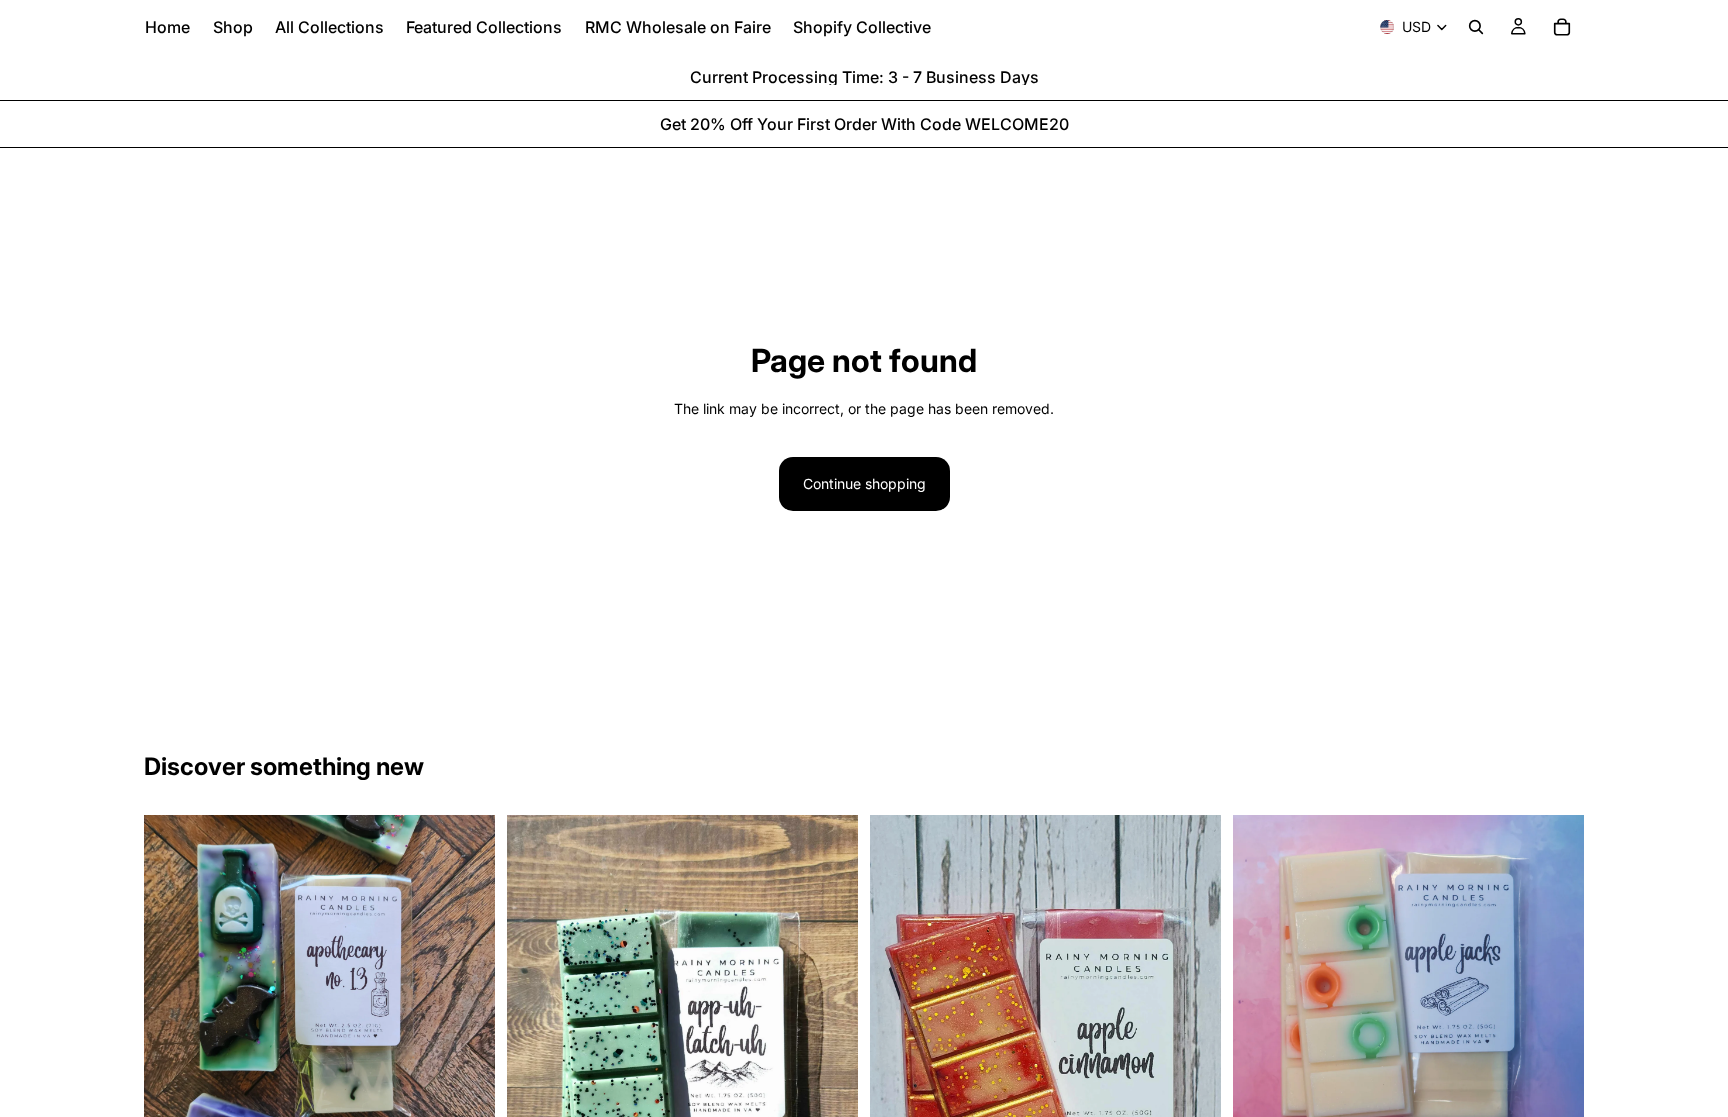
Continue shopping (864, 483)
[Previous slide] (174, 990)
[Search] (1476, 27)
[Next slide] (465, 990)
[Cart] (1562, 27)
